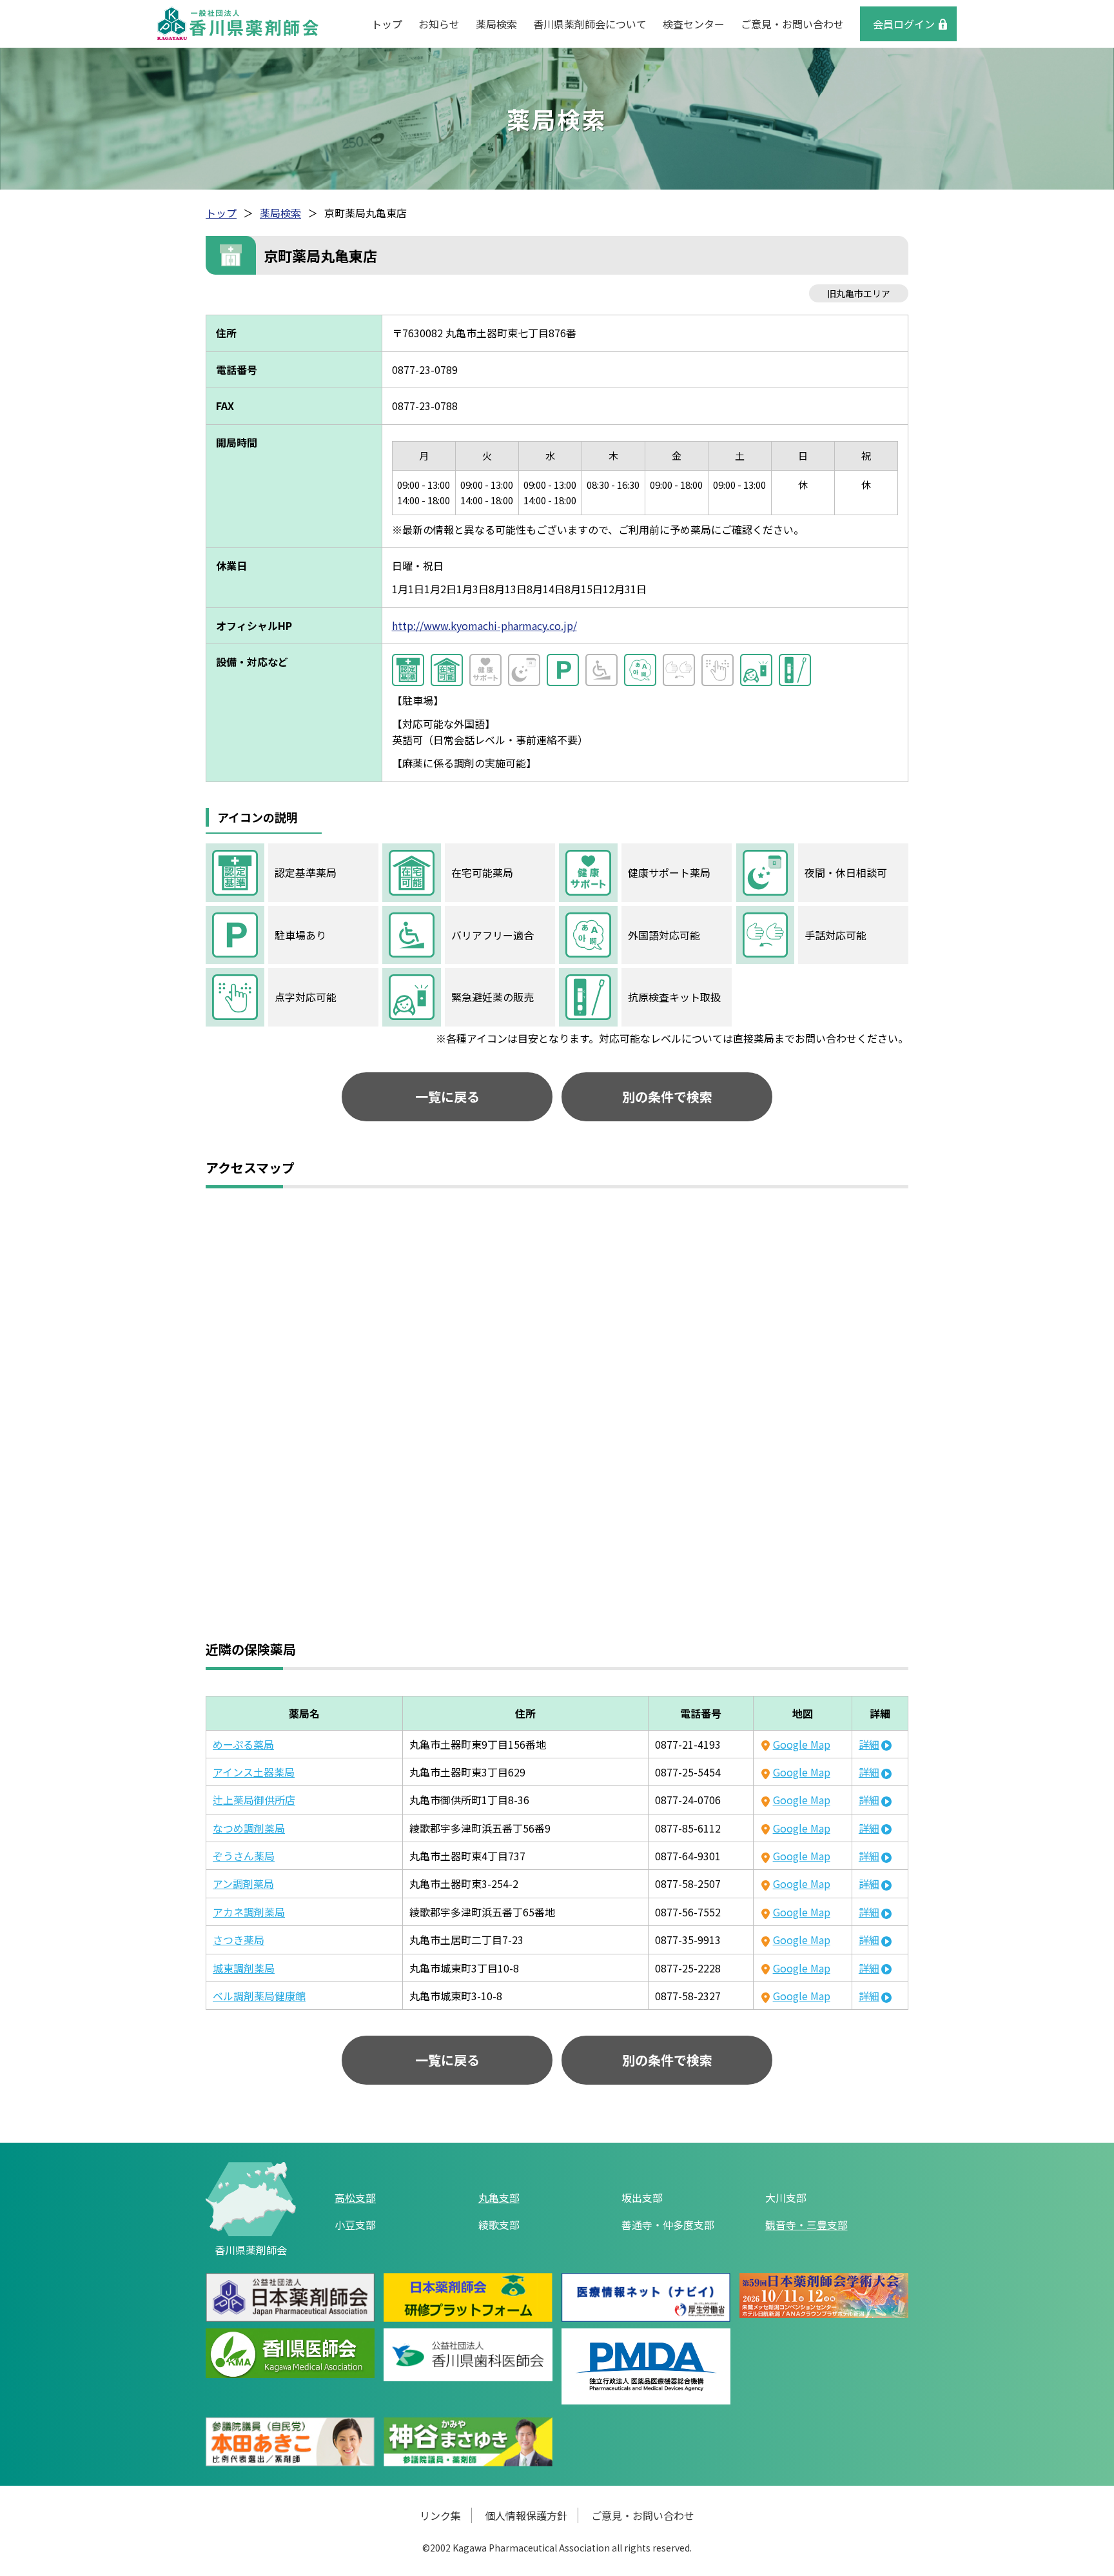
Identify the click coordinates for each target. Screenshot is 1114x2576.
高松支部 (355, 2197)
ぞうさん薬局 (244, 1856)
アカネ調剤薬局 (249, 1912)
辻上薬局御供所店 (254, 1800)
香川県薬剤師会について (590, 24)
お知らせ (439, 24)
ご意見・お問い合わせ (792, 24)
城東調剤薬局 (244, 1968)
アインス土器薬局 (254, 1772)
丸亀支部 (499, 2197)
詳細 (869, 1744)
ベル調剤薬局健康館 (259, 1996)
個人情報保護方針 (526, 2515)
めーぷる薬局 (243, 1744)
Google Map (801, 1744)
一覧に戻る (447, 1096)
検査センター (694, 24)
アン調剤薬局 (243, 1883)
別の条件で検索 (667, 1096)
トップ (387, 24)
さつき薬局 (239, 1940)
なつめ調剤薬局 (249, 1828)
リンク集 (440, 2515)
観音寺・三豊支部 (806, 2225)
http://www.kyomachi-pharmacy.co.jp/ (484, 625)
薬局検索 (496, 24)
